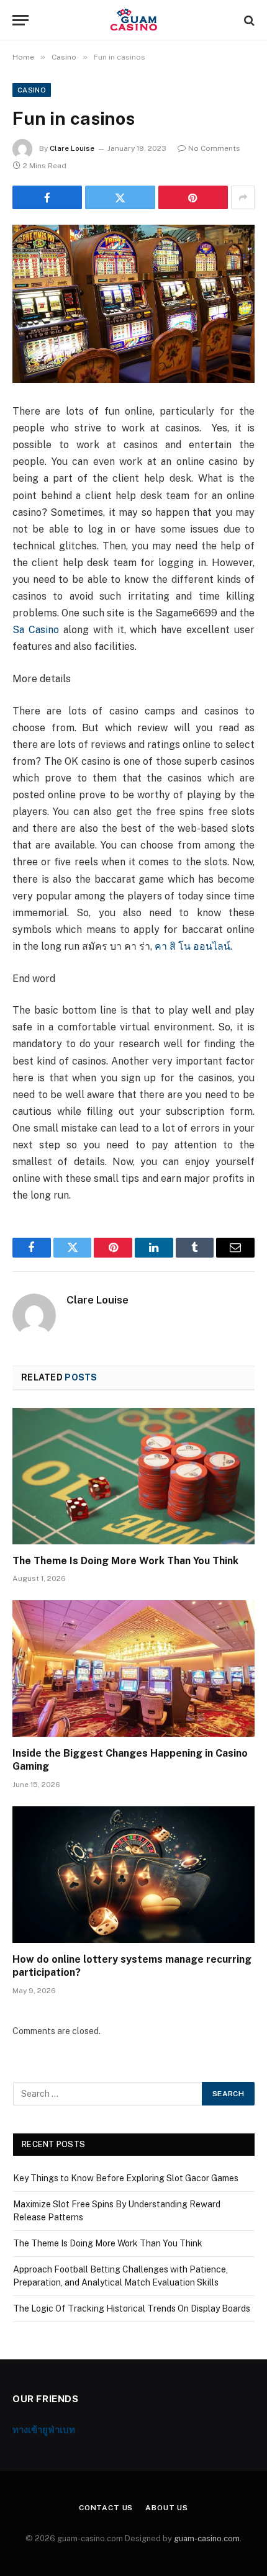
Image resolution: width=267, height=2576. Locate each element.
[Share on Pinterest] (193, 197)
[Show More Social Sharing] (243, 197)
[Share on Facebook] (47, 197)
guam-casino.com (207, 2538)
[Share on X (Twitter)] (120, 197)
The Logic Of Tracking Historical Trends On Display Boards (132, 2308)
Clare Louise (72, 148)
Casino (32, 90)
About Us (167, 2508)
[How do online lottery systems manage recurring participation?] (133, 1874)
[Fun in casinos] (133, 304)
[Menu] (20, 20)
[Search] (248, 20)
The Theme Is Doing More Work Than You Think (125, 1561)
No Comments (214, 148)
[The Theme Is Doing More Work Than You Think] (133, 1476)
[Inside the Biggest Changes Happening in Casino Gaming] (133, 1668)
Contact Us (106, 2508)
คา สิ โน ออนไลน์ (192, 946)
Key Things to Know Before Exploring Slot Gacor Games (126, 2178)
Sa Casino (36, 630)
